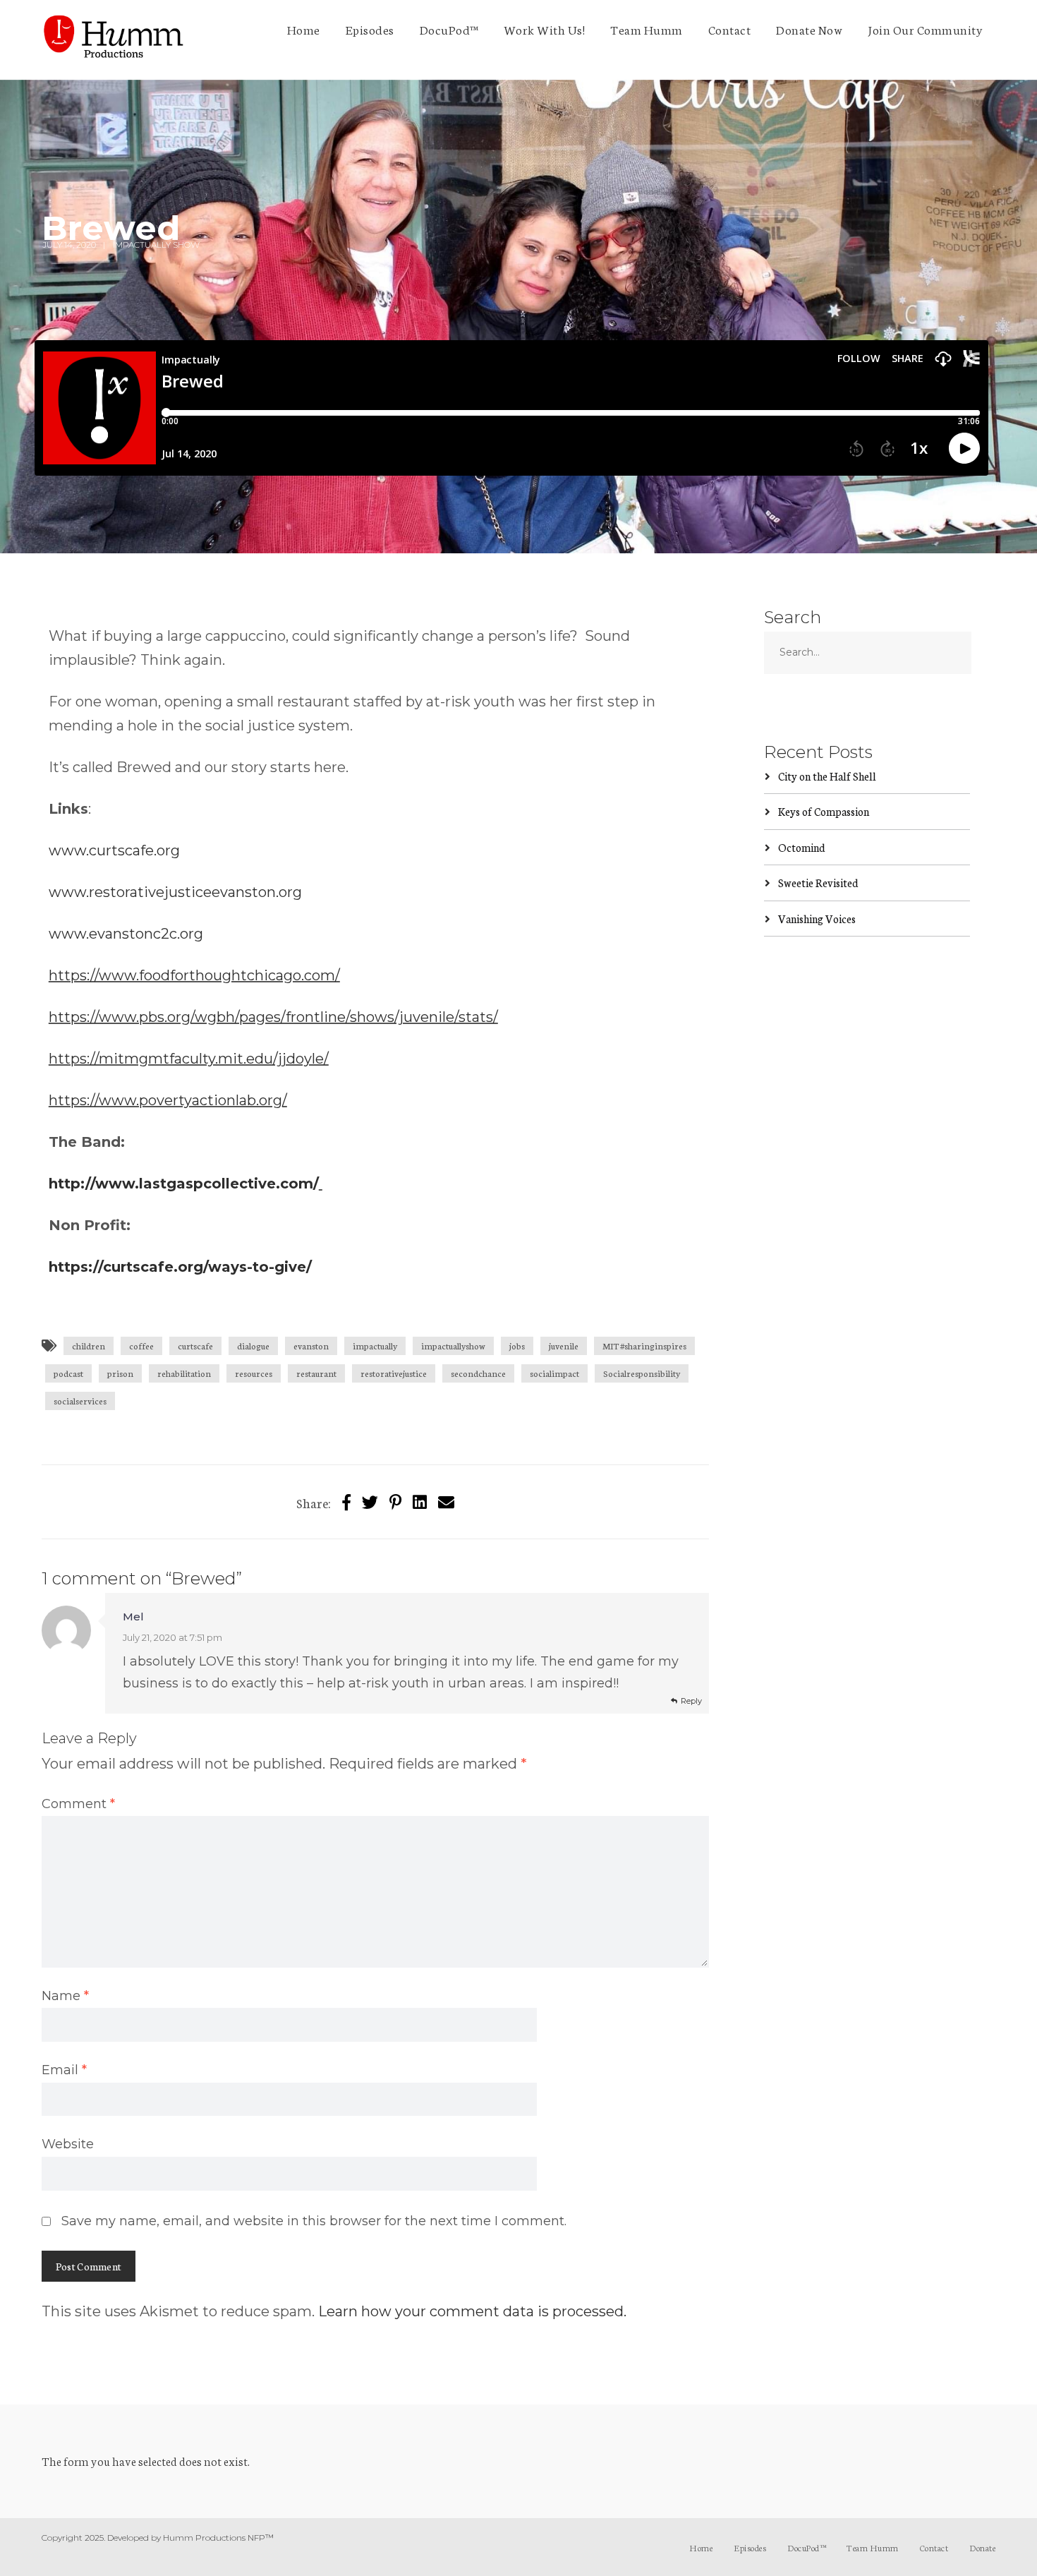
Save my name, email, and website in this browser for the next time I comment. (314, 2221)
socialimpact (554, 1373)
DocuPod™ (449, 29)
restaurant (316, 1373)
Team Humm (647, 29)
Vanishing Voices (817, 919)
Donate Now (809, 29)
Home (304, 29)
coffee (141, 1346)
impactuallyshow (453, 1346)
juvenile (564, 1346)
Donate (982, 2547)
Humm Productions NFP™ (218, 2538)
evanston (311, 1346)
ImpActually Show (156, 245)
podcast (68, 1373)
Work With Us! (545, 29)
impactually (375, 1346)
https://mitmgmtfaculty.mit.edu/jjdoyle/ (189, 1059)
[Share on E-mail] (446, 1501)
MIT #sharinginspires (644, 1346)
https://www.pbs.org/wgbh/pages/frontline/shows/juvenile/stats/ (273, 1017)
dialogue (253, 1346)
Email (64, 2070)
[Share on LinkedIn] (420, 1501)
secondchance (478, 1373)
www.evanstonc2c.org (126, 934)
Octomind (802, 847)
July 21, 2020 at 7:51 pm (172, 1637)
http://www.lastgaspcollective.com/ (184, 1184)
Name (65, 1996)
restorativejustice (394, 1373)
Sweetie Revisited (818, 883)
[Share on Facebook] (346, 1501)
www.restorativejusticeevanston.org (175, 892)
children (89, 1346)
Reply (691, 1701)
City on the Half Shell (827, 776)
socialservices (80, 1401)
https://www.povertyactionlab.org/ (168, 1100)
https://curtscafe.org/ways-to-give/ (180, 1267)
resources (254, 1373)
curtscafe (195, 1346)
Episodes (370, 29)
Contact (730, 29)
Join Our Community (925, 29)
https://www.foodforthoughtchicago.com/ (194, 975)
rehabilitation (184, 1373)
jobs (517, 1346)
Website (68, 2144)
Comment (78, 1804)
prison (120, 1373)
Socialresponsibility (642, 1373)
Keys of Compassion (824, 811)
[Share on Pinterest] (395, 1501)
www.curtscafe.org (114, 850)
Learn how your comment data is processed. (472, 2311)
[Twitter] (370, 1501)
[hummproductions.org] (113, 40)
